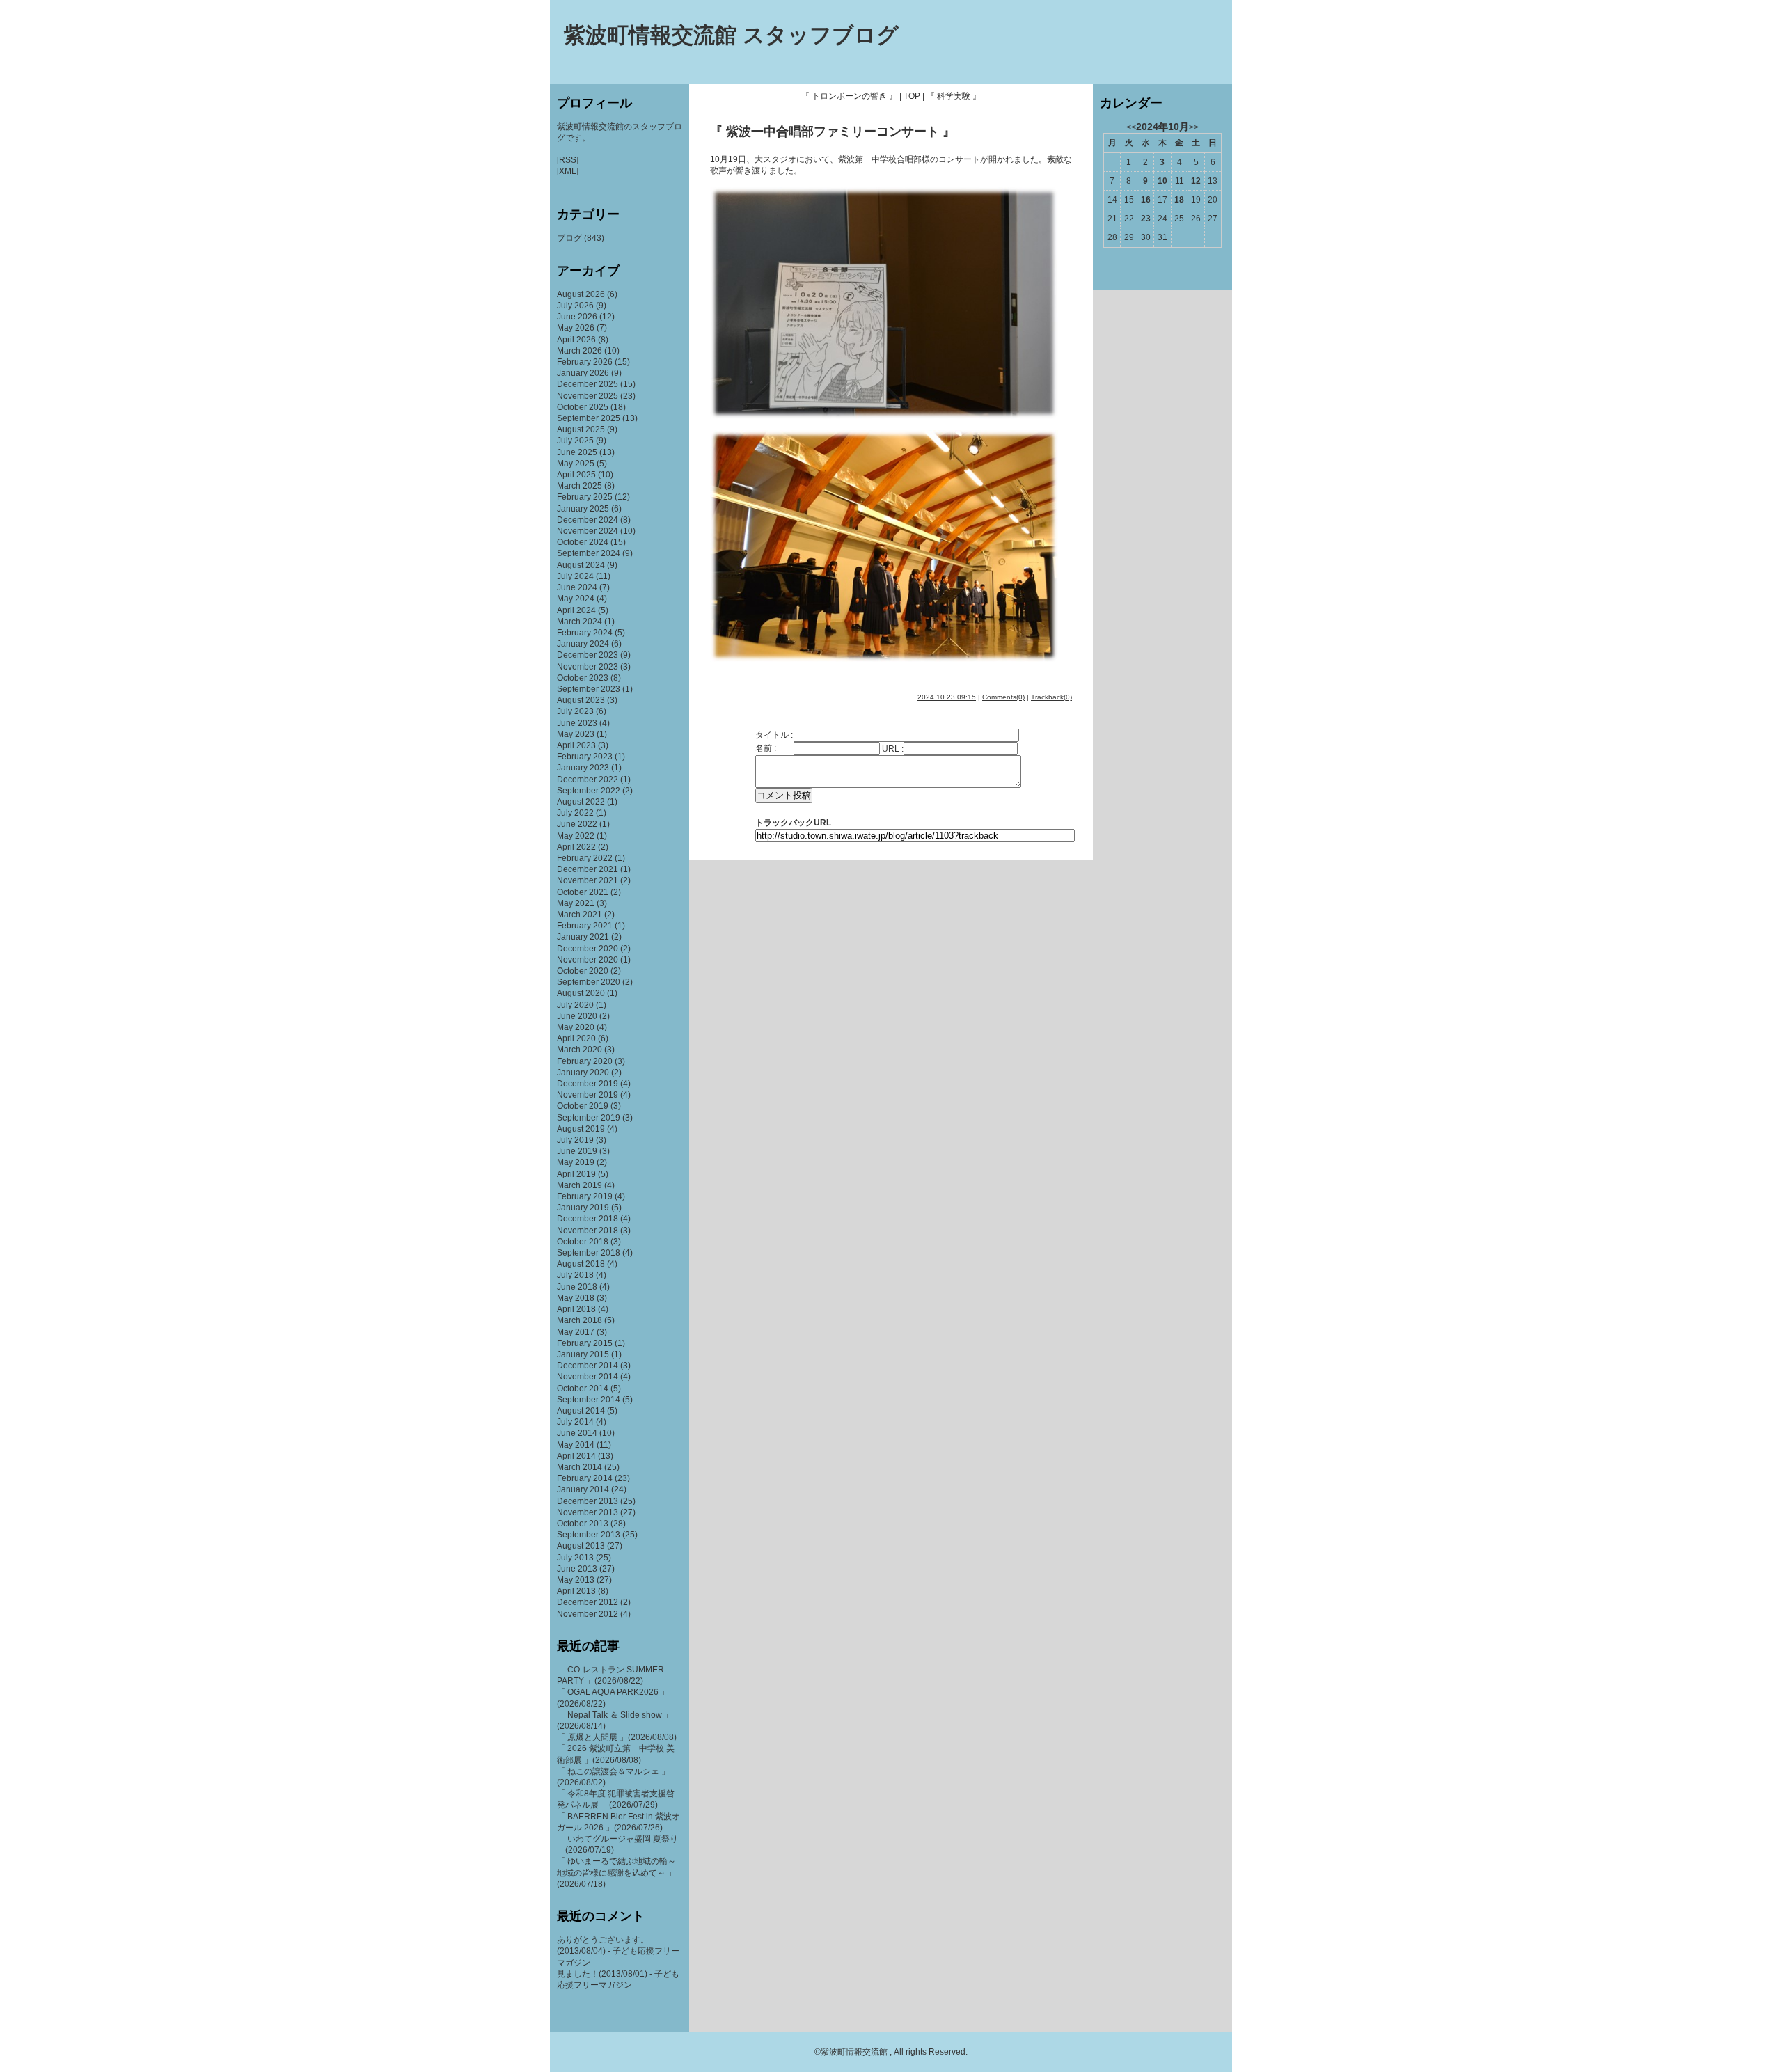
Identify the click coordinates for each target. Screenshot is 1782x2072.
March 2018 (579, 1320)
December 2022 (588, 780)
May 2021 (576, 903)
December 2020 (588, 949)
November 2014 (588, 1377)
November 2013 (588, 1512)
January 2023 (583, 768)
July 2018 (575, 1275)
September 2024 (589, 553)
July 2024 (575, 576)
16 (1146, 200)
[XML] (568, 171)
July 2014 (575, 1422)
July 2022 (575, 813)
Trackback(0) (1051, 697)
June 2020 (577, 1016)
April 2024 (576, 610)
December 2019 (588, 1084)
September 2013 (589, 1535)
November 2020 (588, 960)
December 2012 (588, 1602)
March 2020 (579, 1050)
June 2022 (577, 824)
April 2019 (576, 1174)
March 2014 (579, 1467)
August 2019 (581, 1129)
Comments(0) (1003, 697)
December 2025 (588, 384)
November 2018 (588, 1231)
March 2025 (579, 486)
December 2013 (588, 1501)
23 (1146, 219)
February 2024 (585, 633)
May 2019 (576, 1162)
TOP (912, 96)
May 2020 (576, 1027)
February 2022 (585, 858)
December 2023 (588, 655)
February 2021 (585, 926)
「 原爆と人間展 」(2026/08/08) (617, 1737)
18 (1179, 200)
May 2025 (576, 464)
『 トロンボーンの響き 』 (849, 96)
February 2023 (585, 757)
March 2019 (579, 1185)
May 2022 (576, 836)
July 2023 (575, 711)
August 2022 (581, 802)
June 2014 (577, 1433)
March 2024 (579, 622)
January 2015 (583, 1354)
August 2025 (581, 429)
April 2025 (576, 475)
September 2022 (589, 791)
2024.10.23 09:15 (947, 697)
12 (1196, 181)
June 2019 (577, 1151)
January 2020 (583, 1073)
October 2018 (583, 1242)
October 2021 (583, 892)
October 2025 (583, 407)
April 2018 (576, 1309)
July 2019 (575, 1140)
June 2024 (577, 587)
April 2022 (576, 847)
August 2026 (581, 294)
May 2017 (576, 1332)
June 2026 (577, 317)
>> (1194, 127)
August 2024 (581, 565)
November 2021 (588, 880)
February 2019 (585, 1196)
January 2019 (583, 1208)
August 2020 (581, 993)
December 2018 (588, 1219)
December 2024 (588, 520)
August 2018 (581, 1264)
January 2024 (583, 644)
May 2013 (576, 1580)
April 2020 (576, 1038)
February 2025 (585, 497)
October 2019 (583, 1106)
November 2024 (588, 531)
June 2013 (577, 1569)
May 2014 (576, 1445)
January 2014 (583, 1489)
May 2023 (576, 734)
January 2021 (583, 937)
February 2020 (585, 1061)
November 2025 (588, 396)
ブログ (569, 238)
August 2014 (581, 1411)
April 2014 (576, 1456)
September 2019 (589, 1118)
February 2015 (585, 1343)
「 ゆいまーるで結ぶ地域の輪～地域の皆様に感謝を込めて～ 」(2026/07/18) (616, 1872)
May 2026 (576, 328)
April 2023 (576, 745)
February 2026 (585, 362)
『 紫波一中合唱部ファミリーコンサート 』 (833, 132)
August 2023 (581, 700)
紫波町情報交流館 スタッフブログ (731, 35)
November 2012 (588, 1614)
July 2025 (575, 441)
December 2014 (588, 1366)
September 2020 (589, 982)
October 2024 (583, 542)
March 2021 (579, 915)
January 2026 (583, 373)
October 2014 (583, 1389)
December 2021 (588, 869)
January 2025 (583, 509)
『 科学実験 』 (954, 96)
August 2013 (581, 1546)
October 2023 (583, 678)
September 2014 (589, 1400)
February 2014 (585, 1478)
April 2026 (576, 340)
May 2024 (576, 599)
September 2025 (589, 418)
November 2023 (588, 667)
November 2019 (588, 1095)
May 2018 (576, 1298)
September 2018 (589, 1253)
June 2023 (577, 723)
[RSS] (568, 160)
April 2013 (576, 1591)
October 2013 (583, 1524)
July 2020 (575, 1005)
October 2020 (583, 971)
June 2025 (577, 452)
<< (1131, 127)
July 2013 (575, 1558)
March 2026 (579, 351)
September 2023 (589, 689)
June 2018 (577, 1287)
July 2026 (575, 306)
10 (1162, 181)
